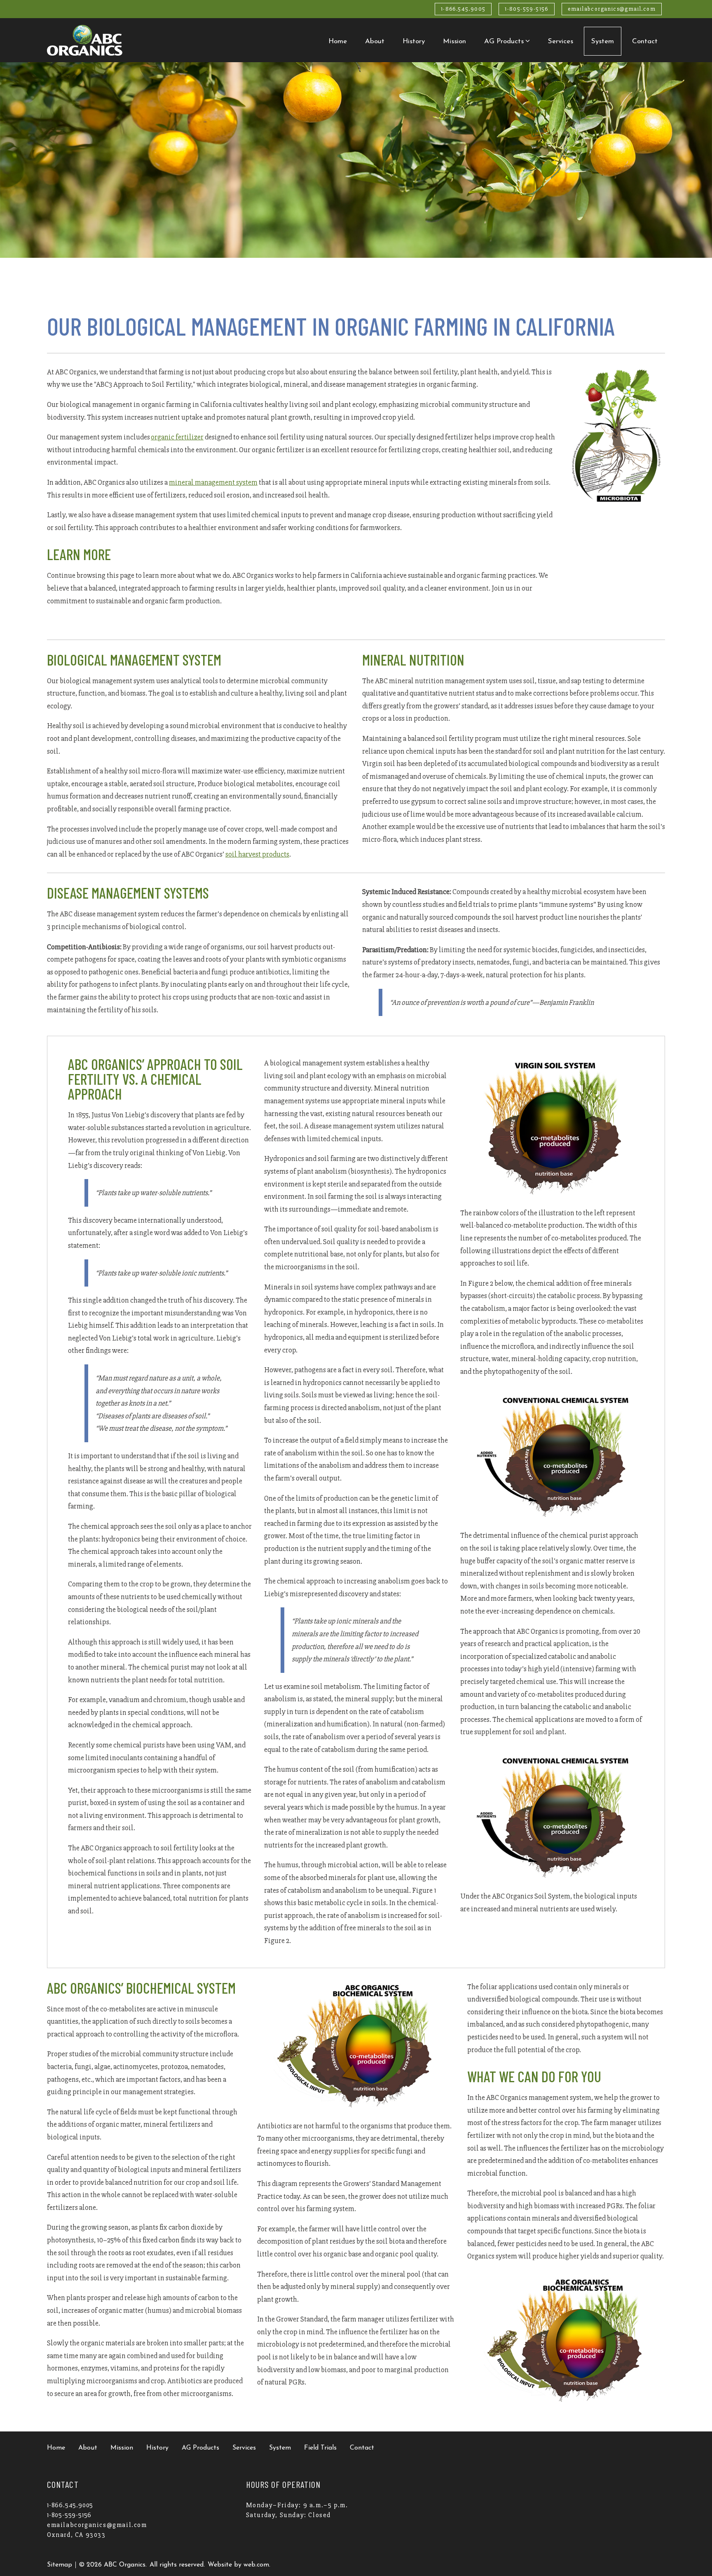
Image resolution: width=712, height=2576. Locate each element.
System (603, 41)
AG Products (504, 41)
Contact (645, 41)
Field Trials (320, 2448)
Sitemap (60, 2565)
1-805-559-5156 (527, 9)
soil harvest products (257, 854)
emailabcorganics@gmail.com (612, 9)
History (414, 41)
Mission (454, 41)
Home (338, 41)
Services (561, 41)
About (375, 41)
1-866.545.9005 (463, 9)
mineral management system (213, 482)
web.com (256, 2565)
